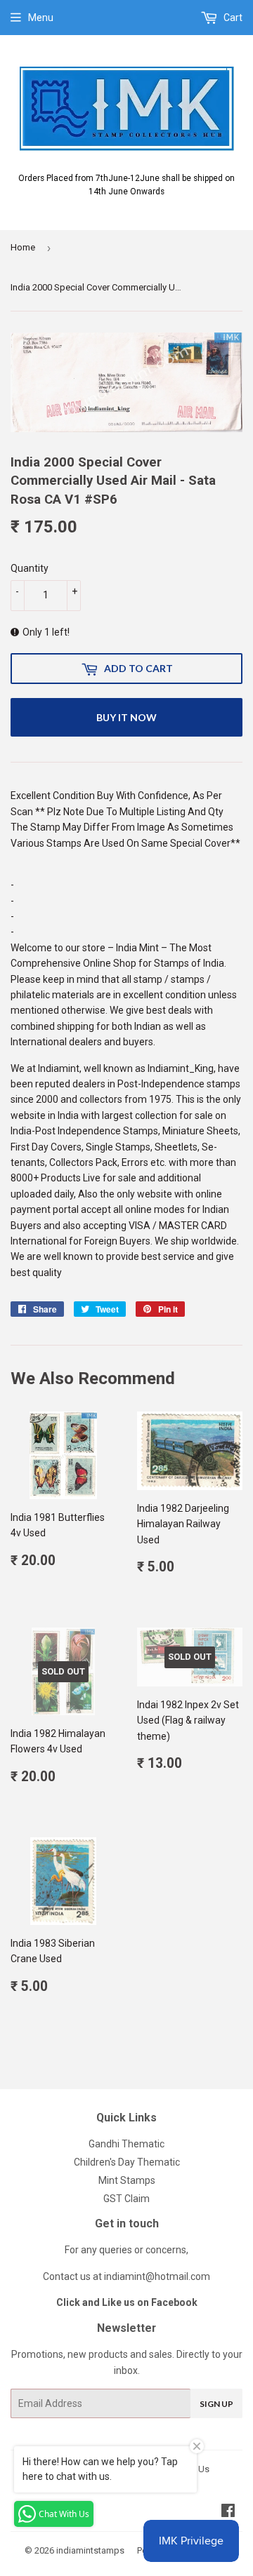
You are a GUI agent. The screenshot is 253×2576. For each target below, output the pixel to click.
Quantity (30, 568)
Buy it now (126, 717)
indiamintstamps (90, 2550)
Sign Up (216, 2404)
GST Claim (126, 2199)
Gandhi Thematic (126, 2144)
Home (23, 247)
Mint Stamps (127, 2180)
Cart (232, 18)
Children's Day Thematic (127, 2162)
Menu (41, 18)
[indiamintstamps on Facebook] (228, 2512)
